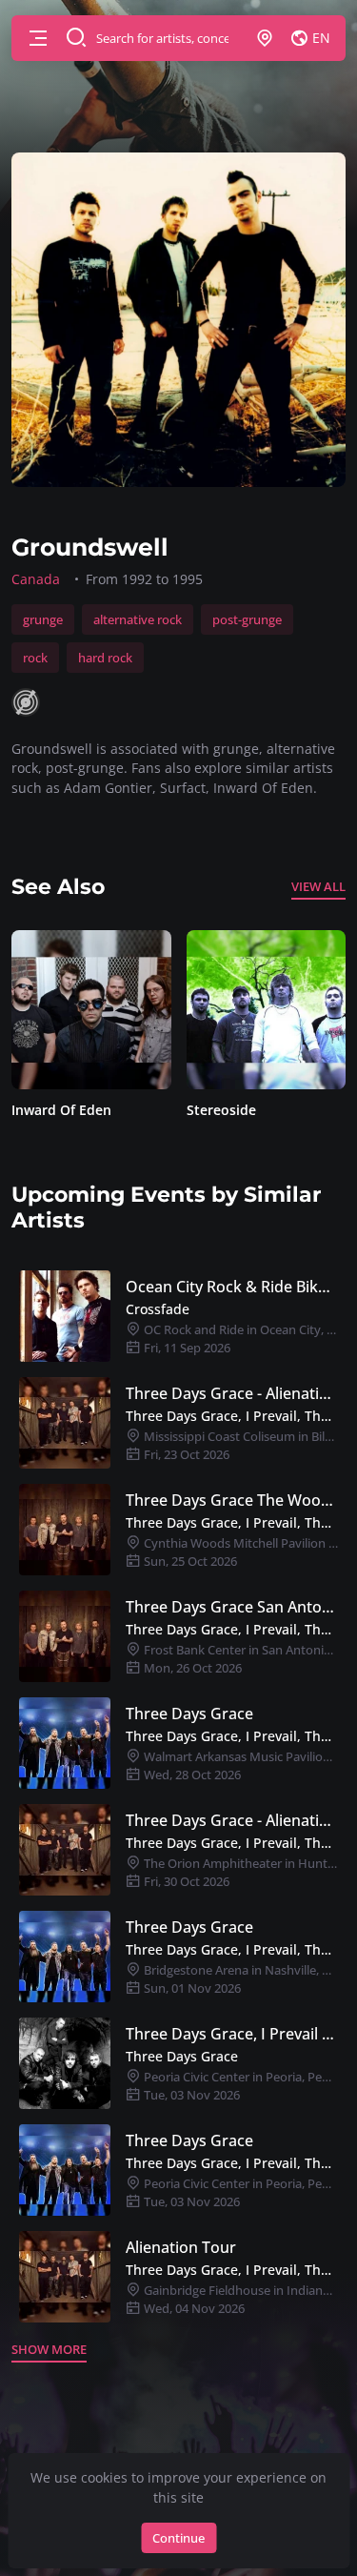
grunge (43, 619)
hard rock (105, 658)
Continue (178, 2538)
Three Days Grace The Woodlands (232, 1500)
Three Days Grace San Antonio (232, 1607)
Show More (49, 2349)
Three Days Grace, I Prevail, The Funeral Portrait (232, 1416)
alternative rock (138, 619)
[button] (38, 38)
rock (35, 658)
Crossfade (158, 1309)
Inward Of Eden (59, 1110)
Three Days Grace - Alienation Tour (232, 1393)
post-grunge (247, 619)
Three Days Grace (189, 1714)
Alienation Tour (181, 2247)
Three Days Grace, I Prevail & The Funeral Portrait (232, 2034)
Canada (36, 579)
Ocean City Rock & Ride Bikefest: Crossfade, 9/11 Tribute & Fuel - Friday (232, 1287)
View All (318, 886)
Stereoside (218, 1110)
